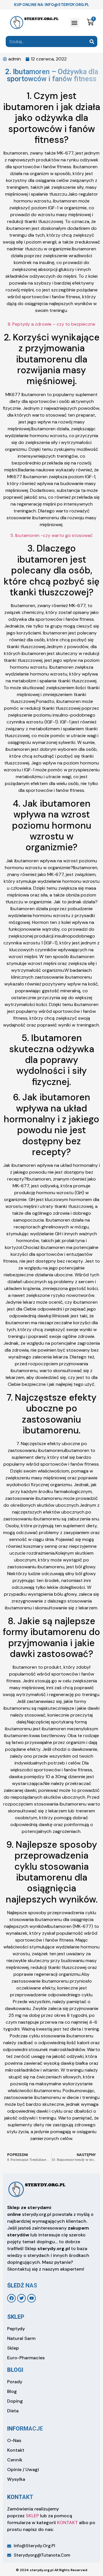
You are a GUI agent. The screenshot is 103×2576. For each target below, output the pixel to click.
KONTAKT (67, 2523)
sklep (16, 2317)
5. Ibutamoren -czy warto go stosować (51, 535)
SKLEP (32, 2516)
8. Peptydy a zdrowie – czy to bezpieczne (51, 324)
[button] (75, 23)
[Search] (92, 41)
